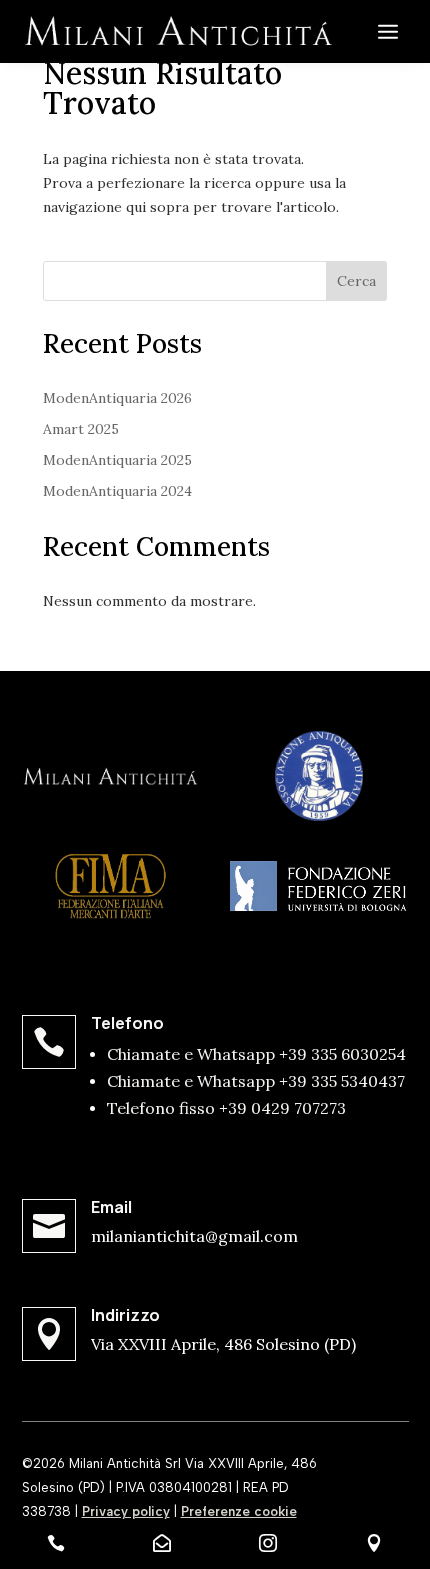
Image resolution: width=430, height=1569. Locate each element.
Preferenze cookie (239, 1511)
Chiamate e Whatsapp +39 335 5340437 (256, 1081)
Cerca (356, 281)
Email (111, 1207)
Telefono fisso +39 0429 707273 (226, 1108)
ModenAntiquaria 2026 (117, 398)
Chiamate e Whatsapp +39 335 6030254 (256, 1054)
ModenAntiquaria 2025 (117, 460)
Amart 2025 (81, 429)
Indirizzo (125, 1315)
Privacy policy (126, 1511)
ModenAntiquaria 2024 (117, 491)
